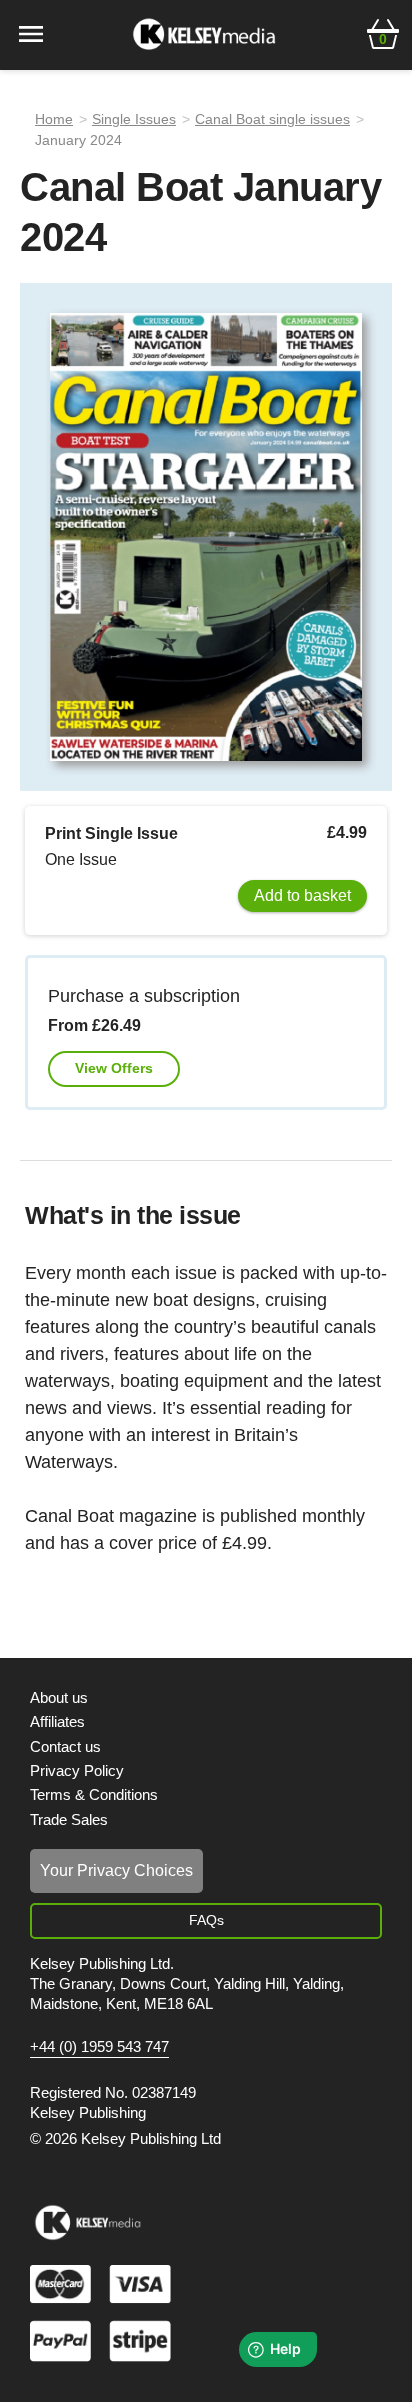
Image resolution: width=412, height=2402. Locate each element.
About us (59, 1697)
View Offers (114, 1068)
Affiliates (57, 1721)
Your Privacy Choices (116, 1870)
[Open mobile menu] (31, 32)
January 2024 (78, 140)
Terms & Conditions (94, 1794)
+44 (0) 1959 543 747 (99, 2047)
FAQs (206, 1920)
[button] (383, 32)
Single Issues (134, 119)
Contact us (65, 1746)
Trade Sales (69, 1819)
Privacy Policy (77, 1770)
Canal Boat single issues (272, 119)
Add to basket (302, 895)
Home (54, 119)
